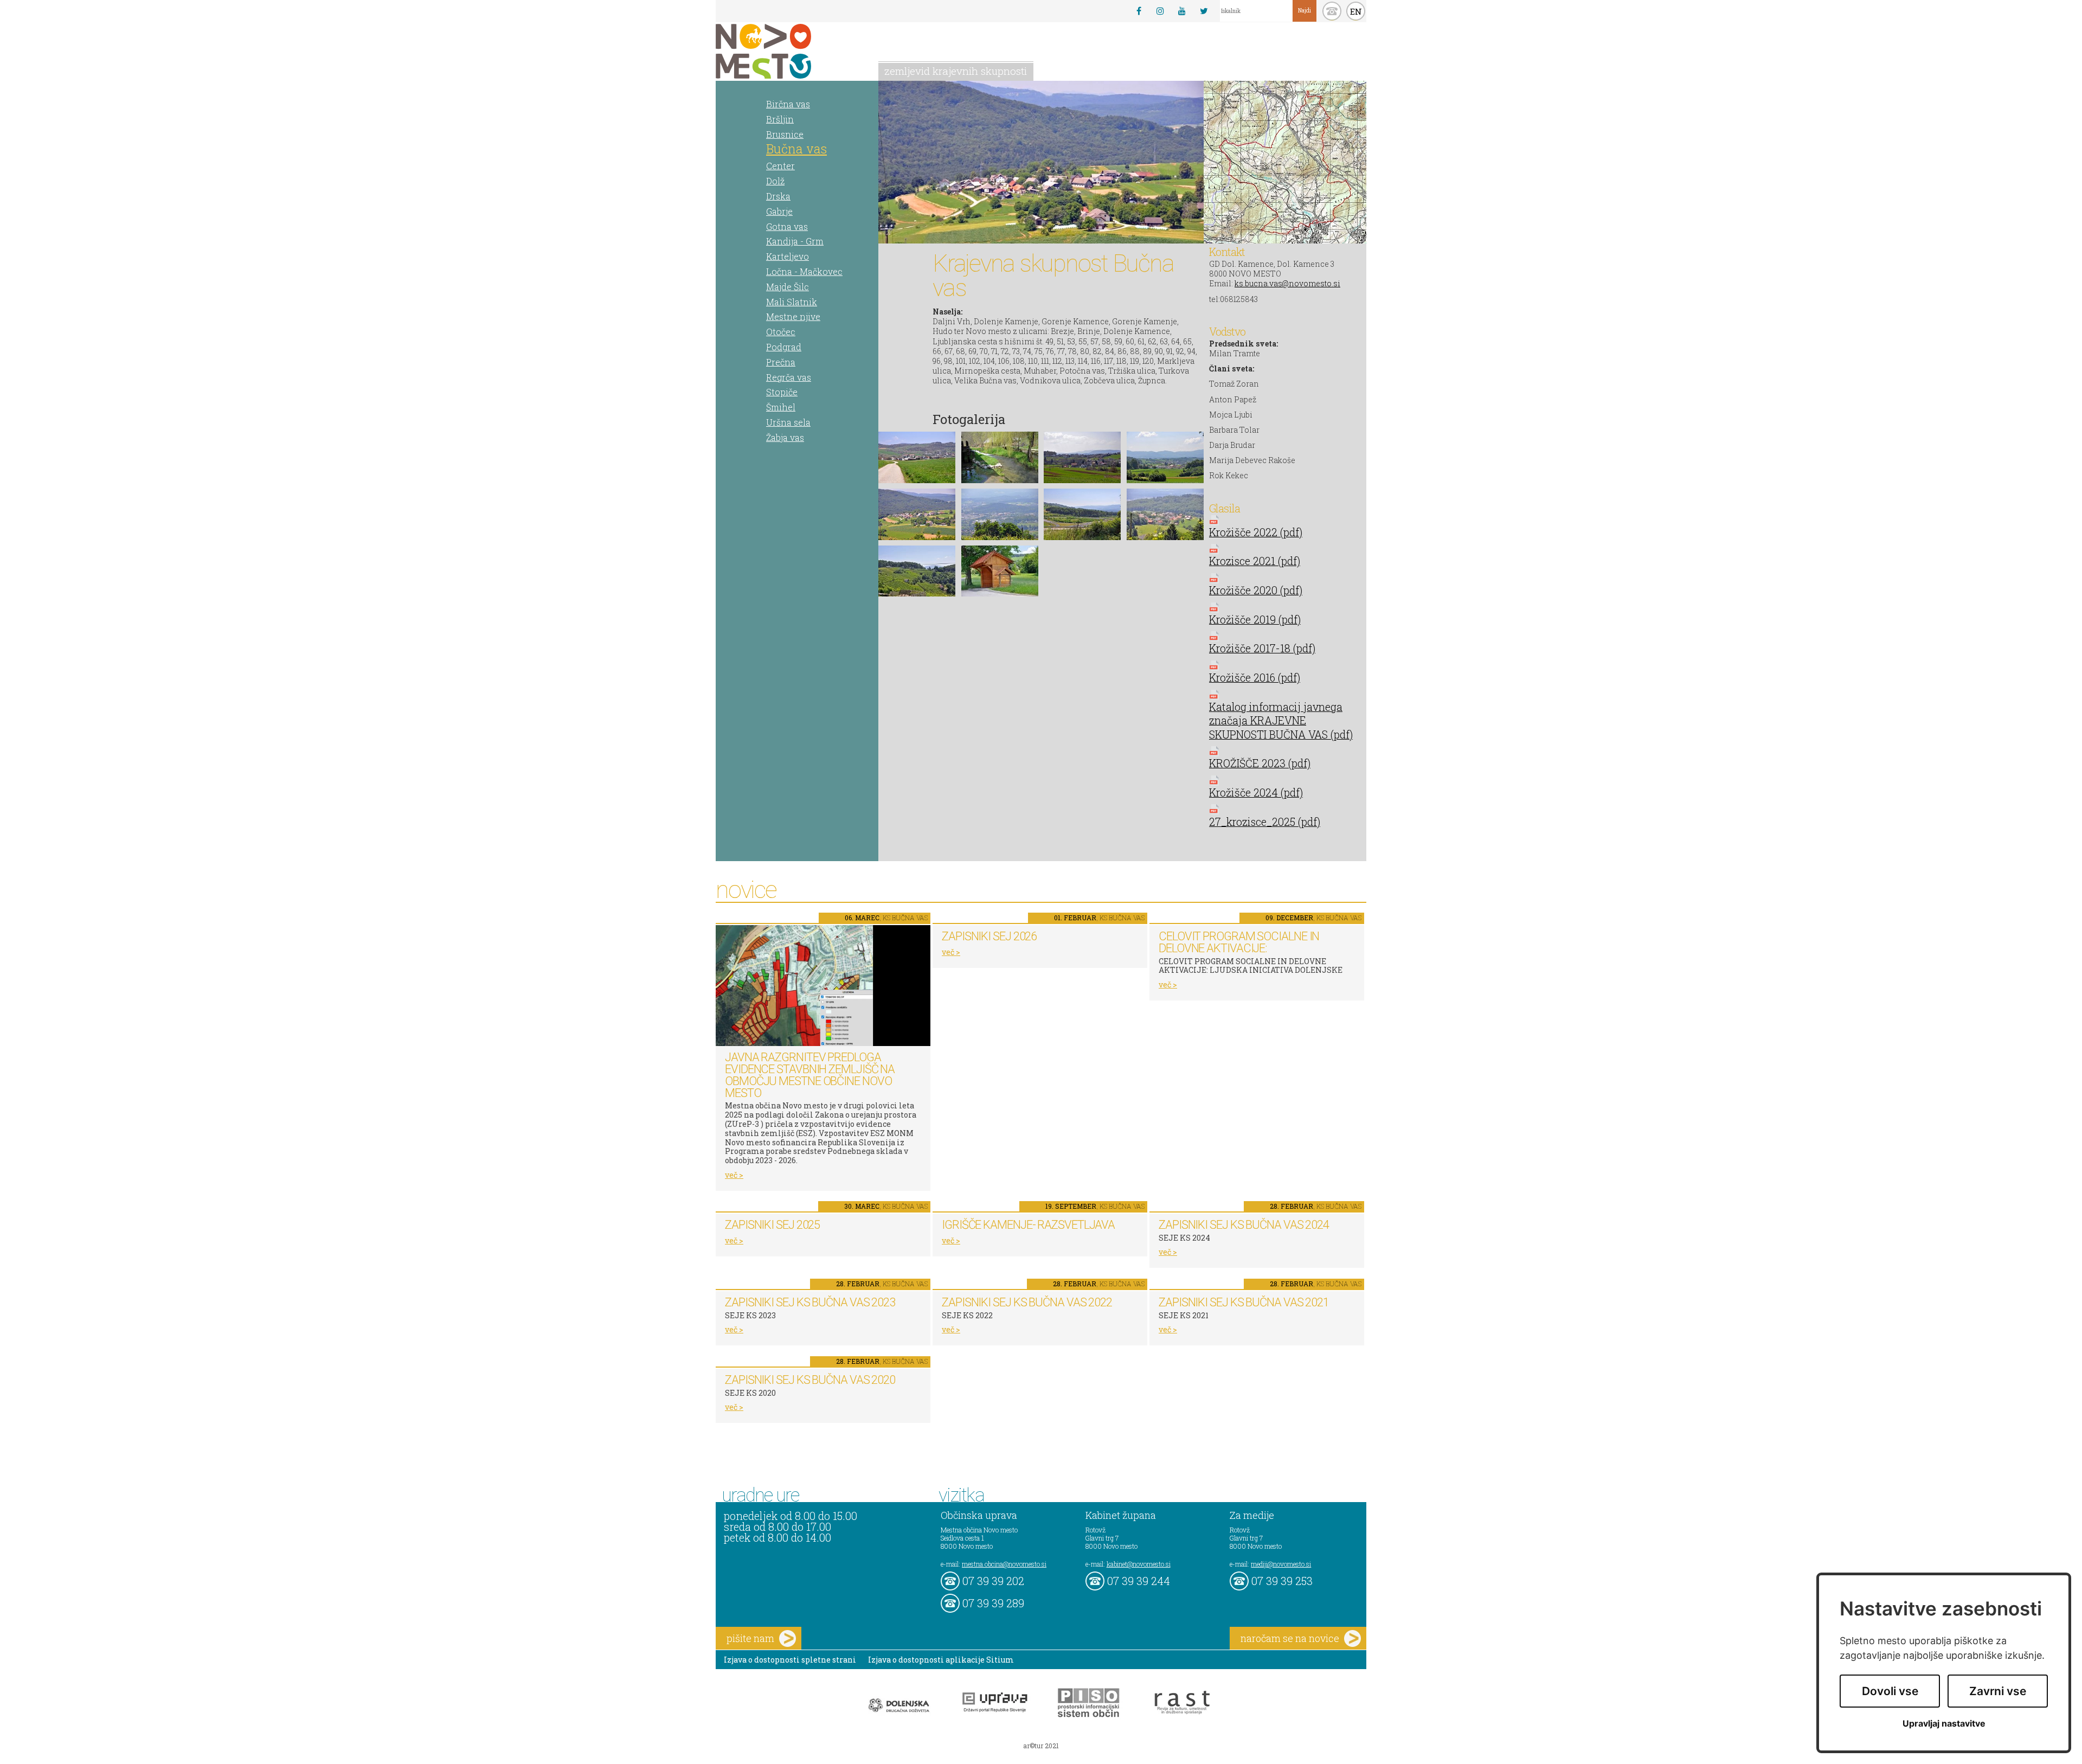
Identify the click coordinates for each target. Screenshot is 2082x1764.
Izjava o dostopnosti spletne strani (790, 1660)
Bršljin (780, 119)
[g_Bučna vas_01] (1165, 514)
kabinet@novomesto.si (1139, 1564)
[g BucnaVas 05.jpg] (917, 514)
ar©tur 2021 (1041, 1746)
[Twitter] (1204, 11)
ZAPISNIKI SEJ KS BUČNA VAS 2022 (1027, 1302)
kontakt (1332, 11)
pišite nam (750, 1638)
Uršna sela (788, 422)
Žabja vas (785, 437)
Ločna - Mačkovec (804, 271)
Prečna (781, 362)
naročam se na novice (1290, 1638)
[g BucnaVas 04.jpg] (1165, 457)
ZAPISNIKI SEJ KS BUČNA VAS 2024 (1244, 1225)
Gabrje (779, 211)
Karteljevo (788, 256)
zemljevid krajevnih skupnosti (956, 71)
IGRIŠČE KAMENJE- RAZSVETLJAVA (1028, 1225)
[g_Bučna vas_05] (1000, 571)
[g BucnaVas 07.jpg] (1082, 514)
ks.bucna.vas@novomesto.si (1287, 283)
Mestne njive (793, 316)
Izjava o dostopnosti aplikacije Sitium (941, 1660)
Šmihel (781, 407)
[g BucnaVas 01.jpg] (917, 457)
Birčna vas (788, 104)
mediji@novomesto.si (1281, 1564)
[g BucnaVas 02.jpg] (1000, 457)
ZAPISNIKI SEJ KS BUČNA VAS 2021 (1244, 1302)
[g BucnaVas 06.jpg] (1000, 514)
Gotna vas (787, 226)
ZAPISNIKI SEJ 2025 (772, 1225)
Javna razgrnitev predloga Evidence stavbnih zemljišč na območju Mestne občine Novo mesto (810, 1075)
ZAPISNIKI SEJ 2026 (989, 936)
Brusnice (785, 134)
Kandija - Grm (795, 241)
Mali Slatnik (792, 302)
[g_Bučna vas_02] (917, 571)
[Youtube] (1182, 11)
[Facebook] (1139, 11)
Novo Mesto (789, 51)
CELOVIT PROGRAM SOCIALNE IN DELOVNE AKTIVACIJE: (1239, 942)
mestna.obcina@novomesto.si (1004, 1564)
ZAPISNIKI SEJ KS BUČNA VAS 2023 (810, 1302)
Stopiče (782, 392)
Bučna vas (796, 149)
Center (780, 166)
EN (1356, 11)
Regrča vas (789, 377)
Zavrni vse (1998, 1691)
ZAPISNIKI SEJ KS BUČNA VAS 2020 (810, 1380)
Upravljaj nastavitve (1944, 1724)
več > (734, 1175)
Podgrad (784, 347)
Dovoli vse (1890, 1691)
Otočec (781, 332)
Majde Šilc (788, 287)
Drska (778, 196)
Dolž (775, 181)
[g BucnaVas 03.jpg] (1082, 457)
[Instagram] (1160, 11)
